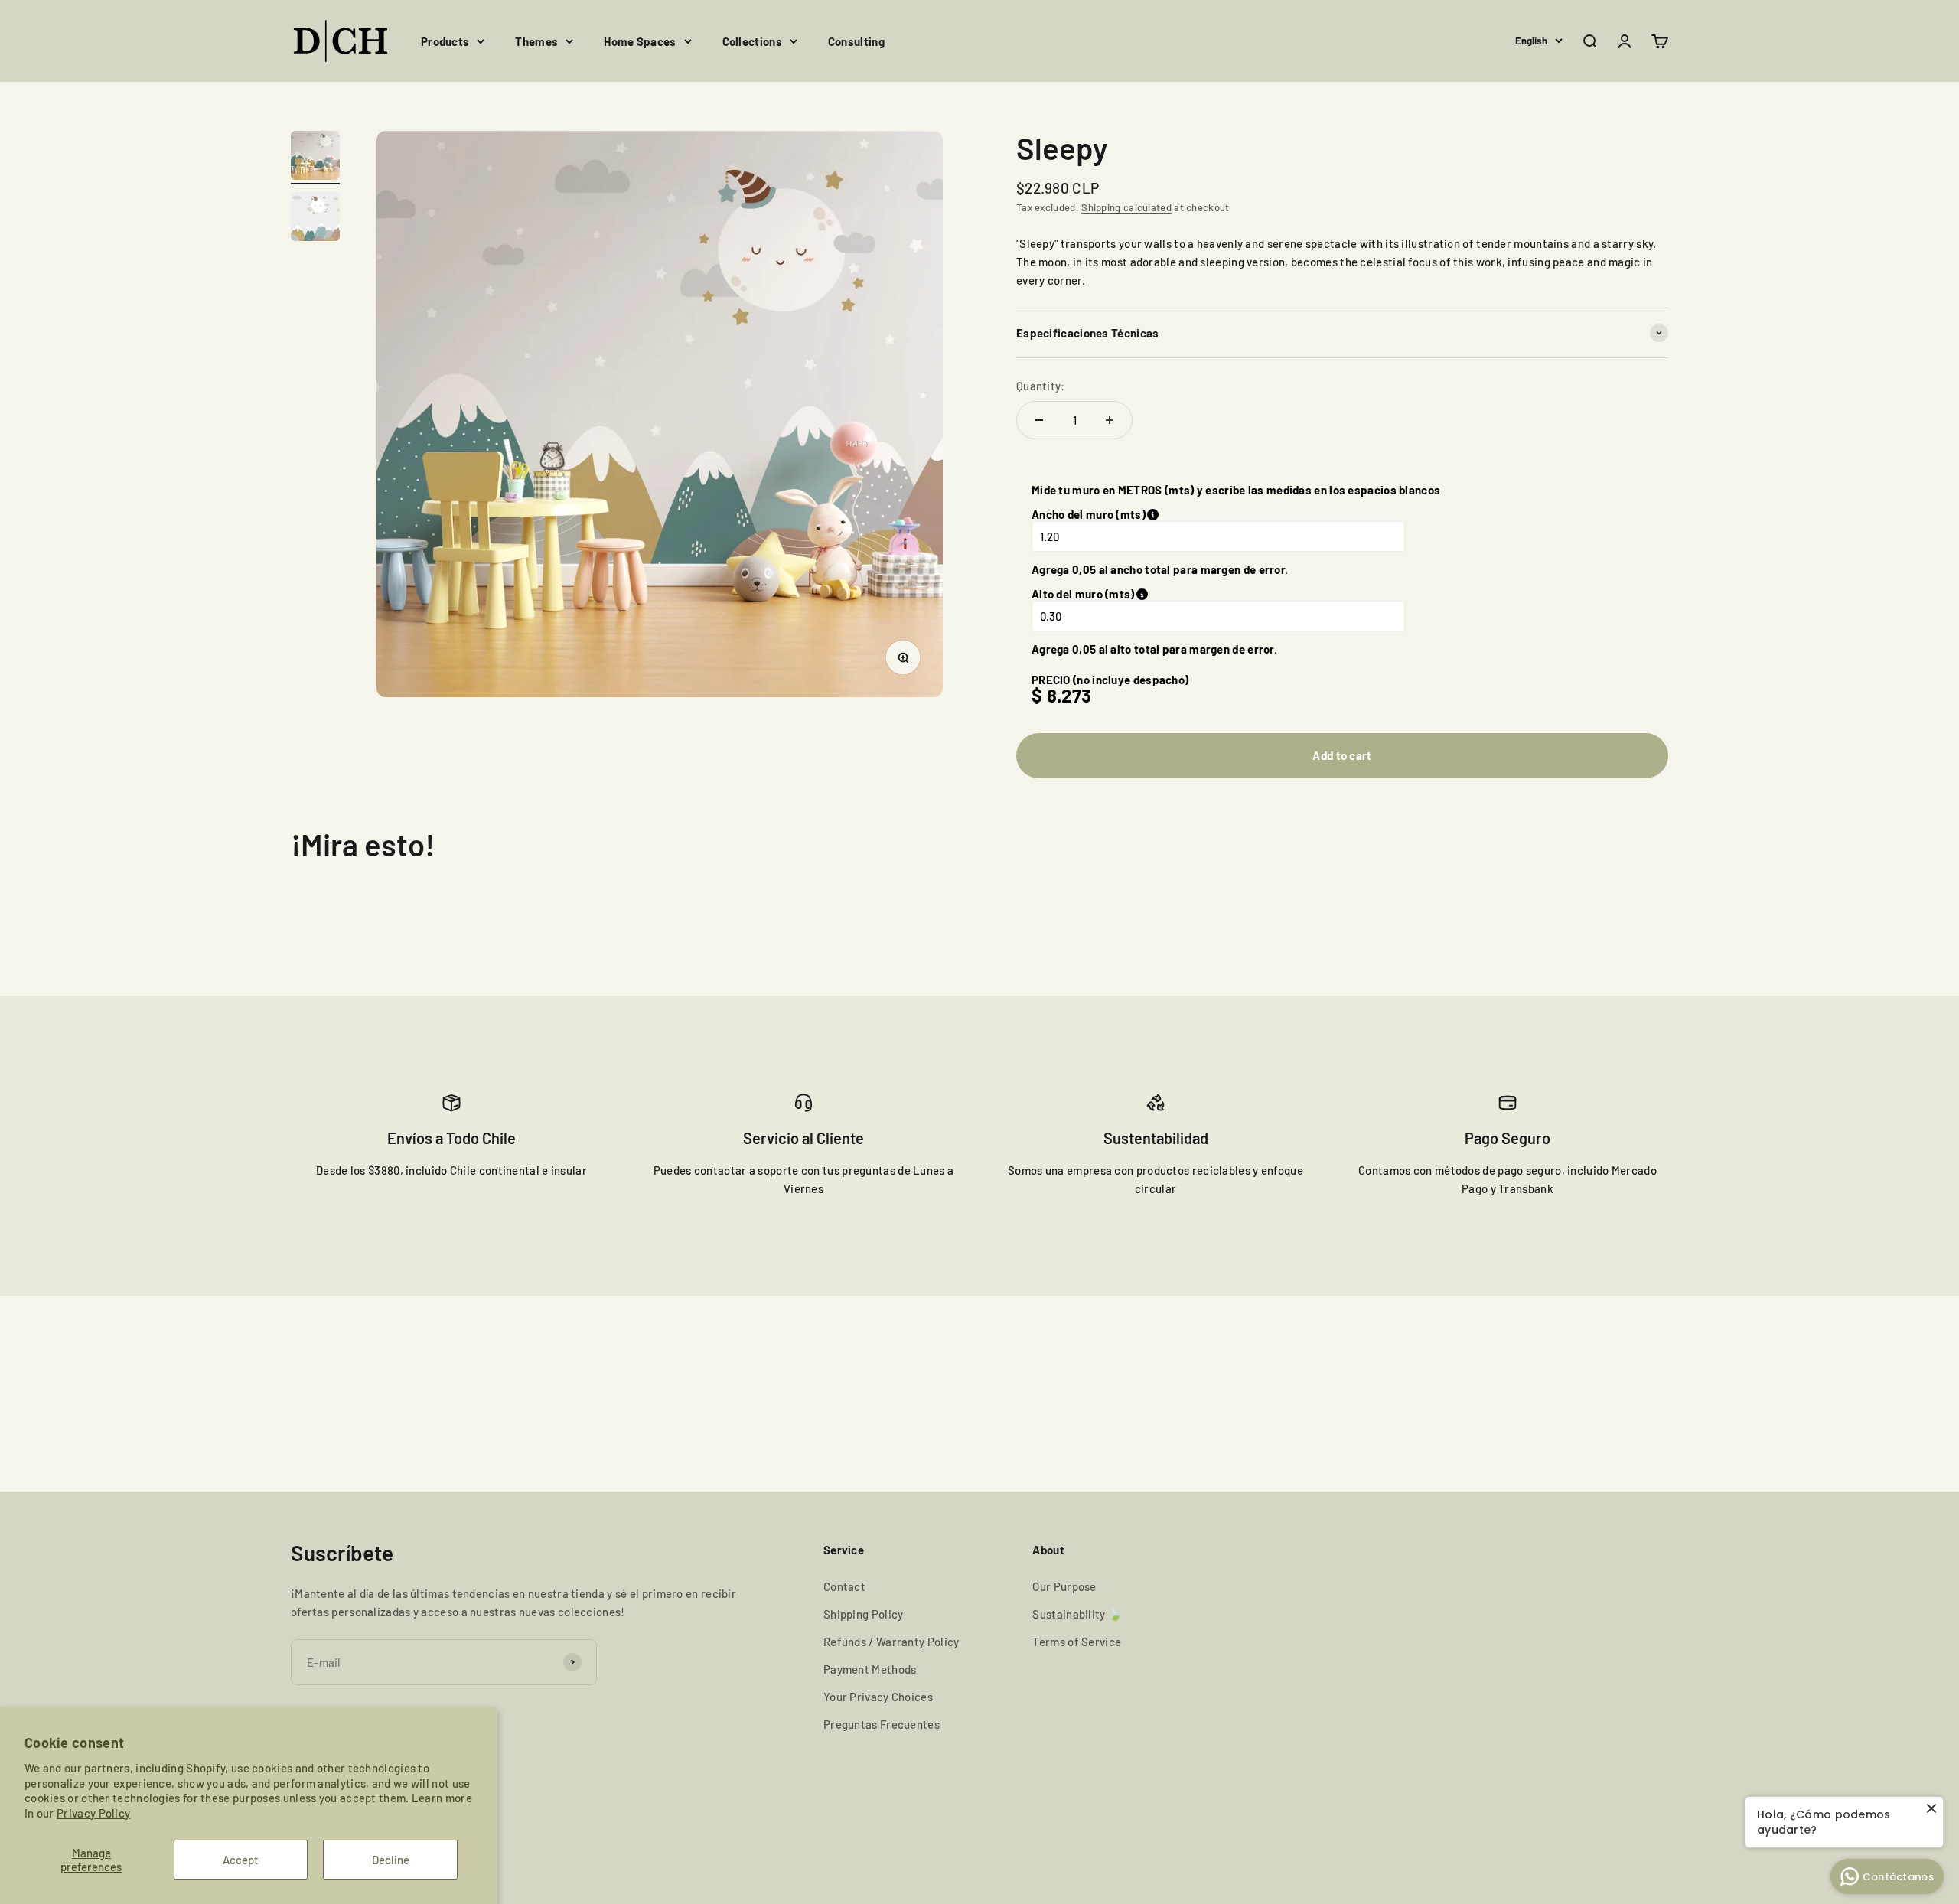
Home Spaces (640, 41)
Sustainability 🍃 (1077, 1614)
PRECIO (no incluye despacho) (1110, 680)
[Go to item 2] (315, 219)
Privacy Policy (93, 1813)
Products (445, 41)
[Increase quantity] (1110, 420)
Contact (844, 1586)
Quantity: (1041, 386)
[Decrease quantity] (1039, 420)
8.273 (1069, 695)
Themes (536, 41)
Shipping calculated (1126, 207)
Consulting (856, 41)
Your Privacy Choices (878, 1697)
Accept (241, 1860)
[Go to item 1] (315, 158)
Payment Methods (870, 1669)
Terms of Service (1077, 1642)
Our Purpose (1064, 1586)
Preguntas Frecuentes (882, 1724)
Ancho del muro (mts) (1153, 514)
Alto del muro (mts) (1160, 594)
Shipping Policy (864, 1614)
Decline (391, 1860)
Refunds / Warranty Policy (891, 1642)
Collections (752, 41)
